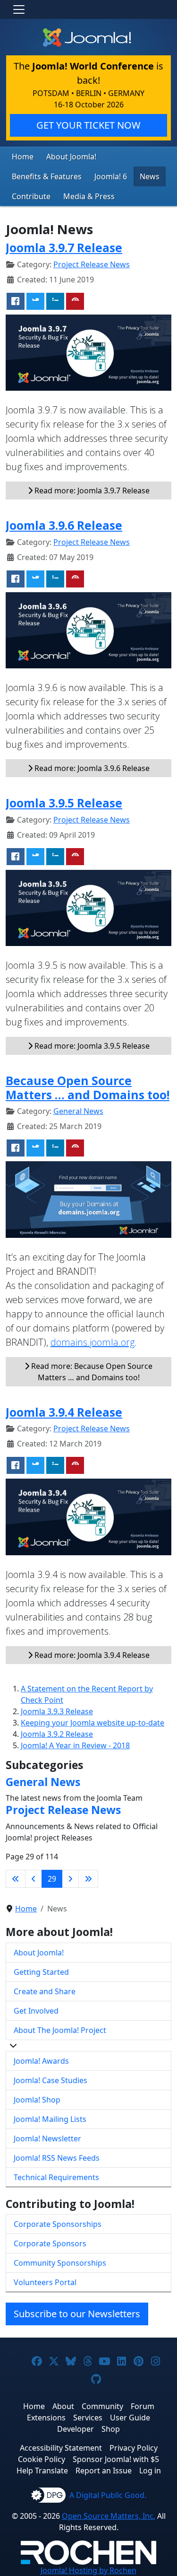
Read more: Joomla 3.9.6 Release (91, 768)
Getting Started (41, 1972)
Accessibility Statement (61, 2448)
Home (23, 157)
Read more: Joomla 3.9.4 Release (91, 1655)
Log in (150, 2471)
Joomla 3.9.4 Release (64, 1412)
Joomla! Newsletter (47, 2138)
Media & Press (89, 196)
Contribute (31, 196)
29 (52, 1879)
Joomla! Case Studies (51, 2080)
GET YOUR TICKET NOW (88, 125)
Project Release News (92, 264)
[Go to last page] (88, 1879)
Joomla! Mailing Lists (50, 2119)
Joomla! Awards (41, 2061)
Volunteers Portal (45, 2282)
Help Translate (42, 2471)
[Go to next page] (70, 1879)
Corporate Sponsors (50, 2243)
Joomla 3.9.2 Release (57, 1734)
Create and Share (45, 1991)
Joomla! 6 (111, 176)
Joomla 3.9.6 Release (64, 525)
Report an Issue (104, 2471)
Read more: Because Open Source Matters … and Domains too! (91, 1372)
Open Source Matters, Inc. (109, 2516)
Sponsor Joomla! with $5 (116, 2459)
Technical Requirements (56, 2177)
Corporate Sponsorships (58, 2224)
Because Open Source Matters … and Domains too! (88, 1087)
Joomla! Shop (37, 2100)
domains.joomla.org (93, 1342)
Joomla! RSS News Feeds (57, 2158)
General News (78, 1111)
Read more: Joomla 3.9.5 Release (91, 1046)
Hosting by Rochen (88, 2570)
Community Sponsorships (60, 2263)
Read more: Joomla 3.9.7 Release (91, 491)
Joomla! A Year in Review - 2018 (75, 1745)
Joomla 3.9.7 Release (64, 248)
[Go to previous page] (34, 1879)
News (150, 176)
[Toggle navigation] (19, 9)
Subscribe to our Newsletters (77, 2314)
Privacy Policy (134, 2448)
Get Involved (36, 2011)
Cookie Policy (42, 2459)
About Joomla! (71, 157)
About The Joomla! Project (60, 2030)
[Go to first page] (16, 1879)
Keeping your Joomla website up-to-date (93, 1723)
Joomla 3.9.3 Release (57, 1711)
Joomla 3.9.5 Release (64, 803)
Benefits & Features (47, 176)
